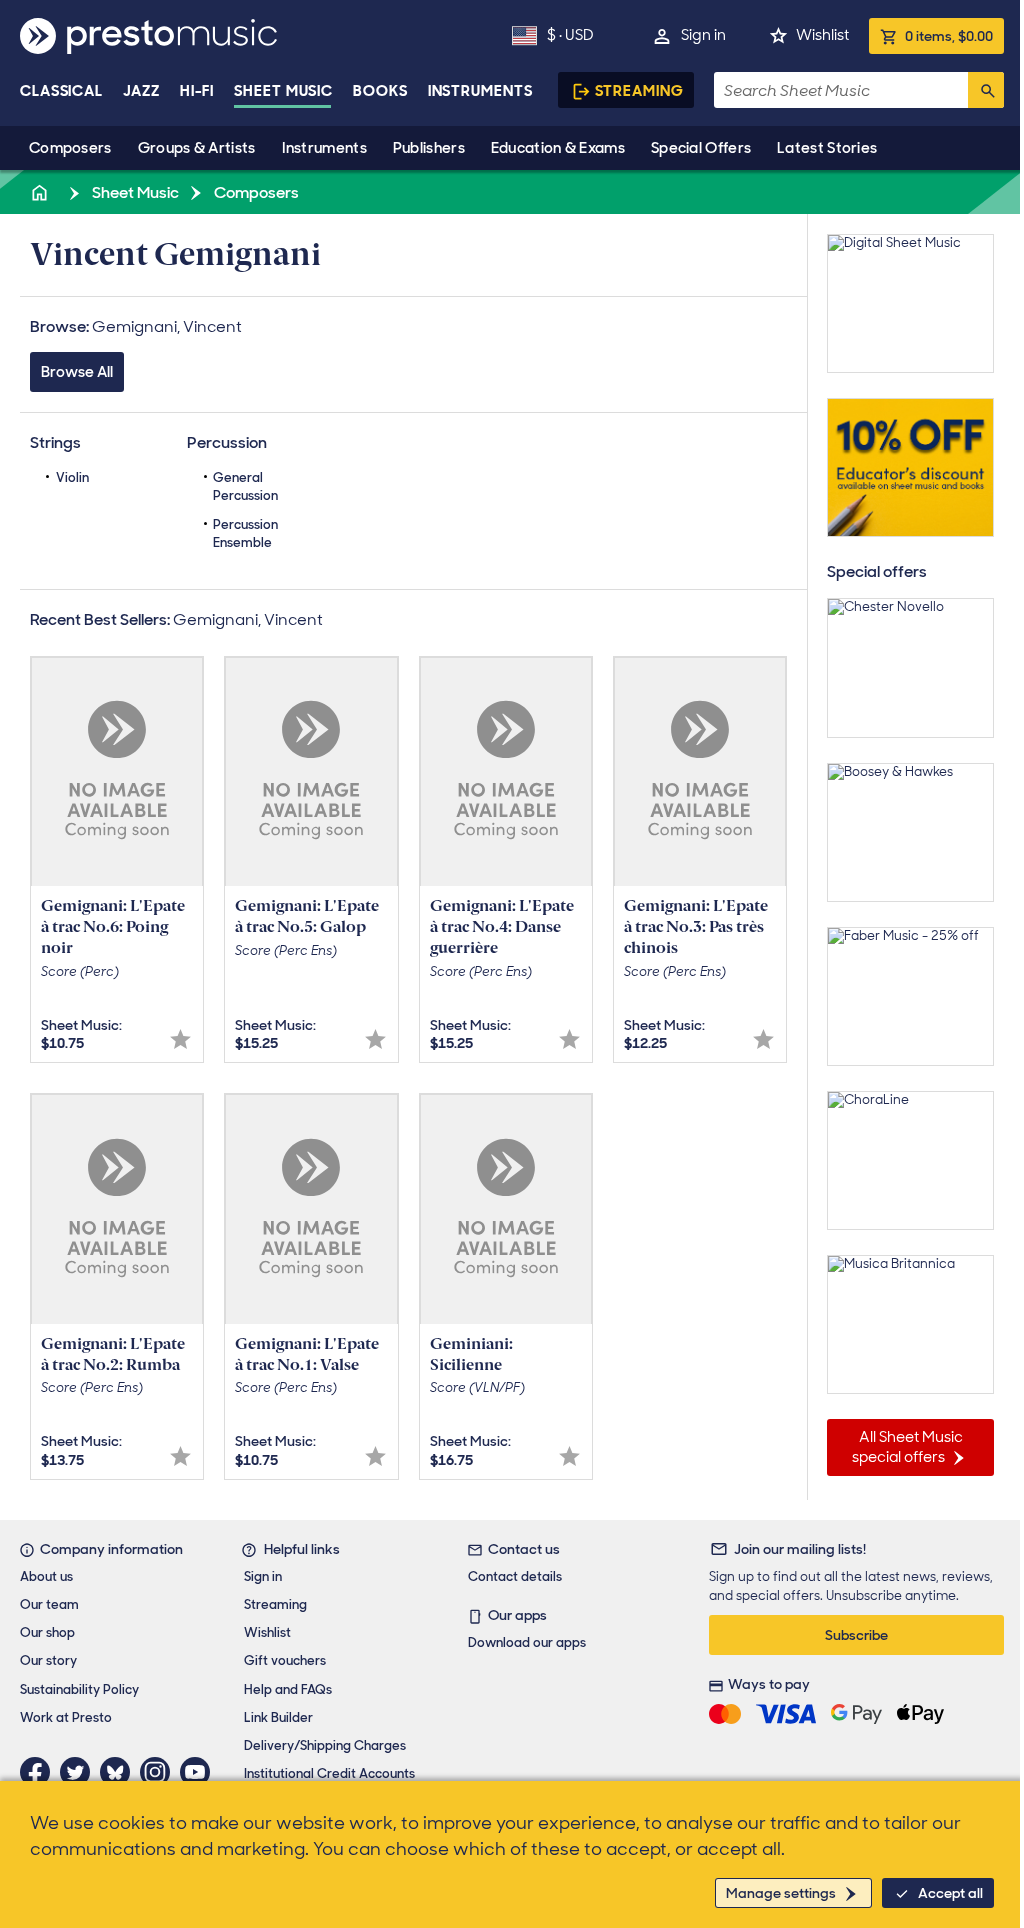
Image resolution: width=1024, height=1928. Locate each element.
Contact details (515, 1576)
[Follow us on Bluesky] (120, 1772)
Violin (72, 477)
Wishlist (822, 35)
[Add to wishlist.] (180, 1039)
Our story (48, 1660)
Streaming (639, 91)
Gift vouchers (285, 1660)
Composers (70, 148)
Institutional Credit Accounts (329, 1773)
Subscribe (856, 1635)
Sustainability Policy (79, 1689)
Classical (61, 91)
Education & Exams (558, 148)
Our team (49, 1604)
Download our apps (527, 1642)
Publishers (429, 148)
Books (380, 91)
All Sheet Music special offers (907, 1447)
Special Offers (701, 148)
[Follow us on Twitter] (80, 1772)
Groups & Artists (197, 148)
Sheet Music (283, 91)
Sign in (703, 35)
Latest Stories (827, 148)
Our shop (47, 1632)
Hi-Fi (197, 91)
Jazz (141, 91)
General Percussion (245, 486)
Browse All (77, 372)
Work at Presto (66, 1717)
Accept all (950, 1893)
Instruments (324, 148)
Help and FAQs (288, 1689)
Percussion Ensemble (245, 533)
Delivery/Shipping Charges (325, 1745)
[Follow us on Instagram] (160, 1772)
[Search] (986, 90)
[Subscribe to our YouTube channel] (200, 1772)
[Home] (41, 192)
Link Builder (278, 1717)
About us (46, 1576)
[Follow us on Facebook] (40, 1772)
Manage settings (781, 1893)
